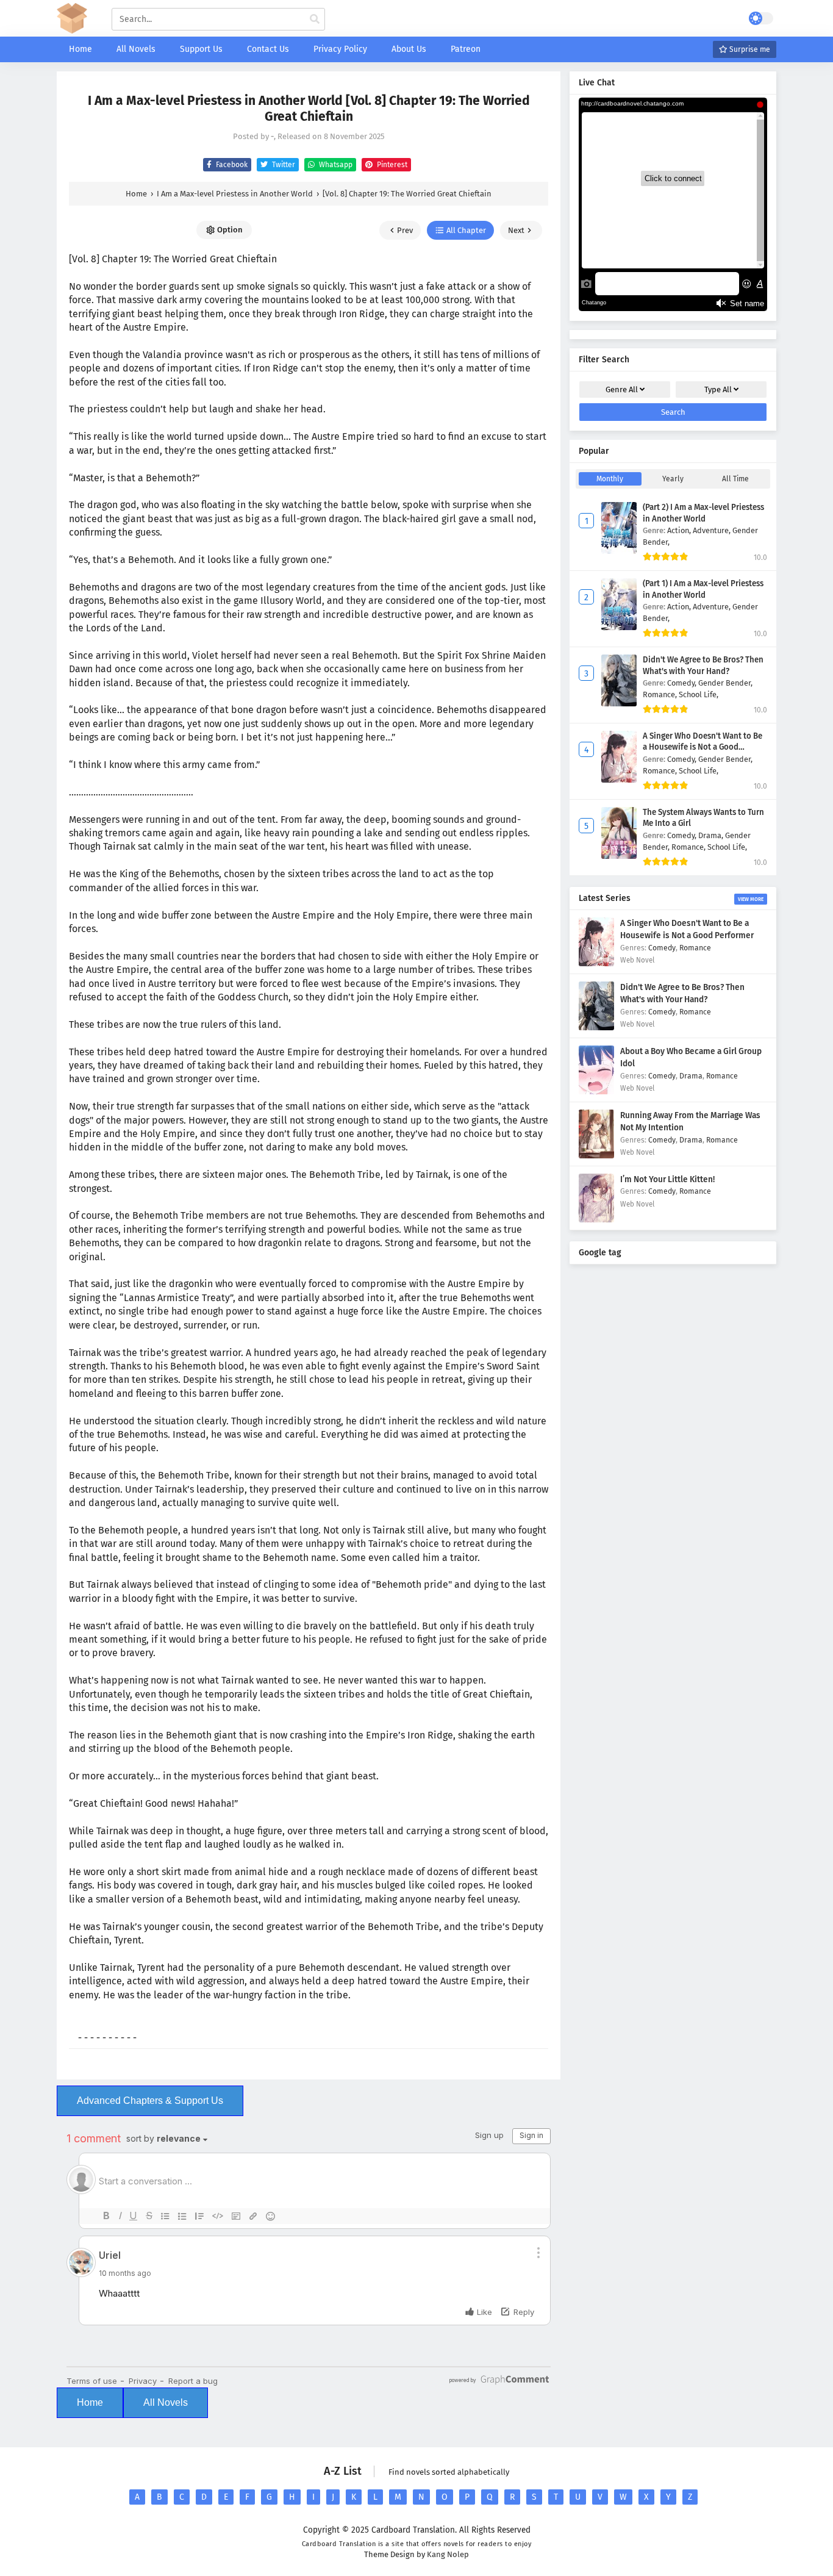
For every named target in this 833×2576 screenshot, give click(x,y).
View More (751, 899)
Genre (622, 389)
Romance (695, 948)
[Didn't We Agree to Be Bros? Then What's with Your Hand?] (596, 1028)
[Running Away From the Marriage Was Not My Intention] (596, 1156)
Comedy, (683, 683)
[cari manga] (315, 20)
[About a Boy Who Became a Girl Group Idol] (596, 1092)
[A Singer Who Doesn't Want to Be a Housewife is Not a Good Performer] (596, 963)
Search (673, 412)
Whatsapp (335, 165)
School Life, (699, 694)
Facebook (231, 165)
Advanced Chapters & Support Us (150, 2101)
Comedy (662, 948)
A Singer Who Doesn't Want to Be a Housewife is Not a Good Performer (703, 748)
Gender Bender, (725, 683)
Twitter (283, 165)
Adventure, (713, 530)
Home (90, 2402)
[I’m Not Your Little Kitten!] (596, 1220)
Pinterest (391, 165)
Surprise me (749, 49)
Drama (691, 1076)
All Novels (166, 2402)
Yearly (673, 479)
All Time (735, 479)
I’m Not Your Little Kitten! (667, 1179)
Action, (680, 530)
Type (718, 389)
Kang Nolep (448, 2554)
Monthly (610, 479)
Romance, (661, 694)
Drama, (712, 835)
